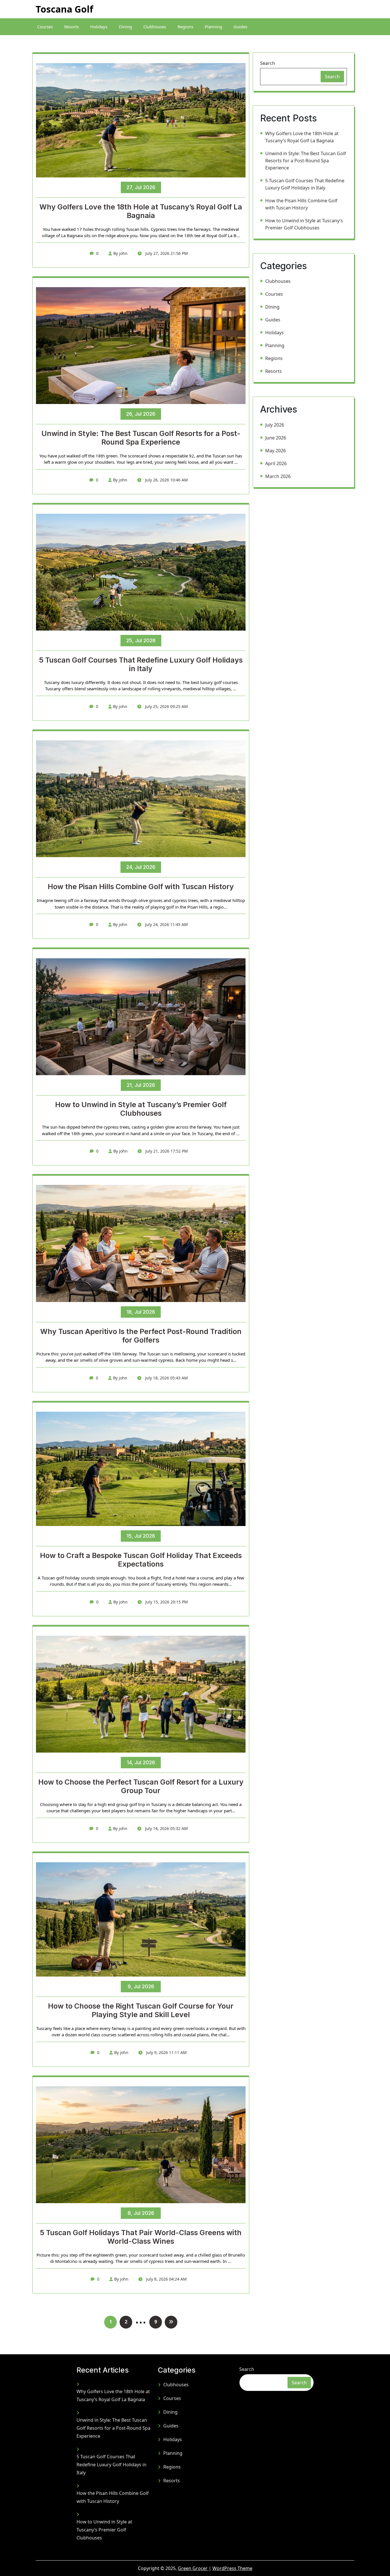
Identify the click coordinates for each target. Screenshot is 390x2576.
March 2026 (278, 476)
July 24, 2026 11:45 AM (166, 924)
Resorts (72, 27)
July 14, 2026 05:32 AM (166, 1828)
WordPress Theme (232, 2568)
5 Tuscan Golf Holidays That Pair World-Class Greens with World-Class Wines (141, 2237)
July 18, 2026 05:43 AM (166, 1378)
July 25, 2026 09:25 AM (166, 706)
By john (120, 253)
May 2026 (276, 451)
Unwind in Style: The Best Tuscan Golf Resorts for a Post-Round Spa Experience (141, 438)
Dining (125, 27)
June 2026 (276, 438)
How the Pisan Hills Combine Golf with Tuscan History (141, 887)
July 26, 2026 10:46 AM (166, 480)
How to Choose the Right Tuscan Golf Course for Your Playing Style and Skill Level (141, 2010)
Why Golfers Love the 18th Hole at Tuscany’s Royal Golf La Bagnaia (141, 211)
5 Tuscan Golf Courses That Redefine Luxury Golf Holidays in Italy (141, 664)
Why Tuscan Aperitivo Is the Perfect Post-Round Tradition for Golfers (141, 1336)
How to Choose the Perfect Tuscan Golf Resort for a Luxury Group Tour (141, 1786)
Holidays (99, 27)
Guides (240, 27)
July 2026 (275, 425)
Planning (213, 27)
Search (268, 63)
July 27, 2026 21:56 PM (166, 253)
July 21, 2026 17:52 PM (166, 1151)
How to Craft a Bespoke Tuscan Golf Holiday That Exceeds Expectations (141, 1560)
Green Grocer (193, 2568)
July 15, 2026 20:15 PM (166, 1602)
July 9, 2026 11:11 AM (166, 2052)
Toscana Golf (64, 9)
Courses (45, 27)
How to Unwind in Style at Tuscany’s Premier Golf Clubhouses (141, 1109)
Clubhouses (155, 27)
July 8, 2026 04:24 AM (166, 2279)
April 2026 (276, 463)
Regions (185, 27)
